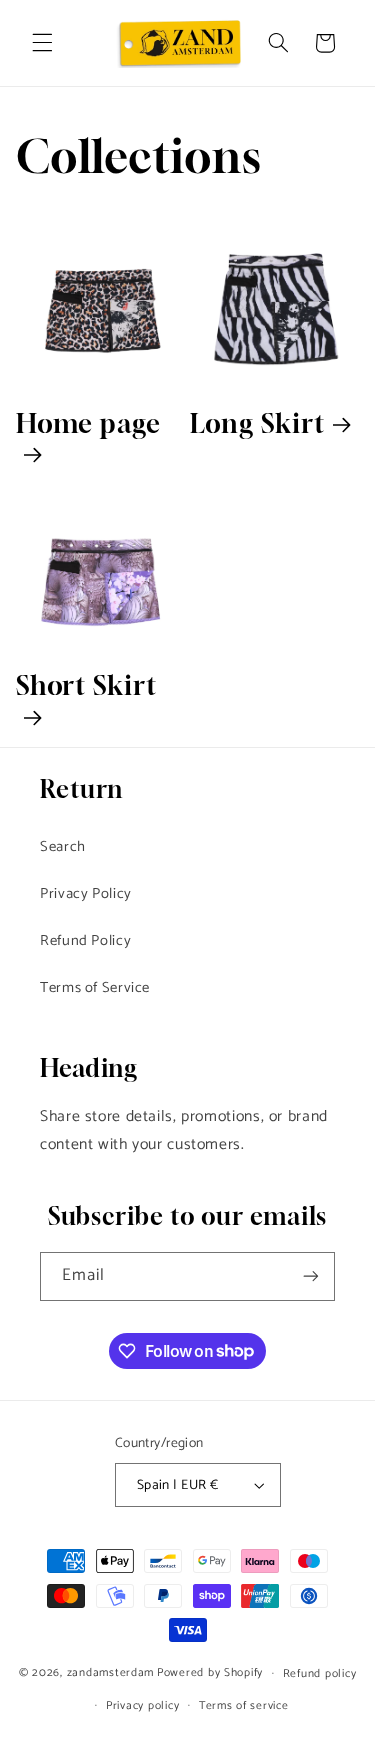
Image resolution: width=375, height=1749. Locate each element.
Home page (88, 424)
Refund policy (320, 1673)
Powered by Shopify (210, 1672)
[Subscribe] (311, 1276)
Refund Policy (85, 941)
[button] (42, 43)
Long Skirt (257, 424)
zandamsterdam (111, 1672)
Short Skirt (86, 686)
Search (63, 847)
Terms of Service (95, 988)
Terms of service (244, 1705)
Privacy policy (142, 1705)
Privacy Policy (86, 894)
